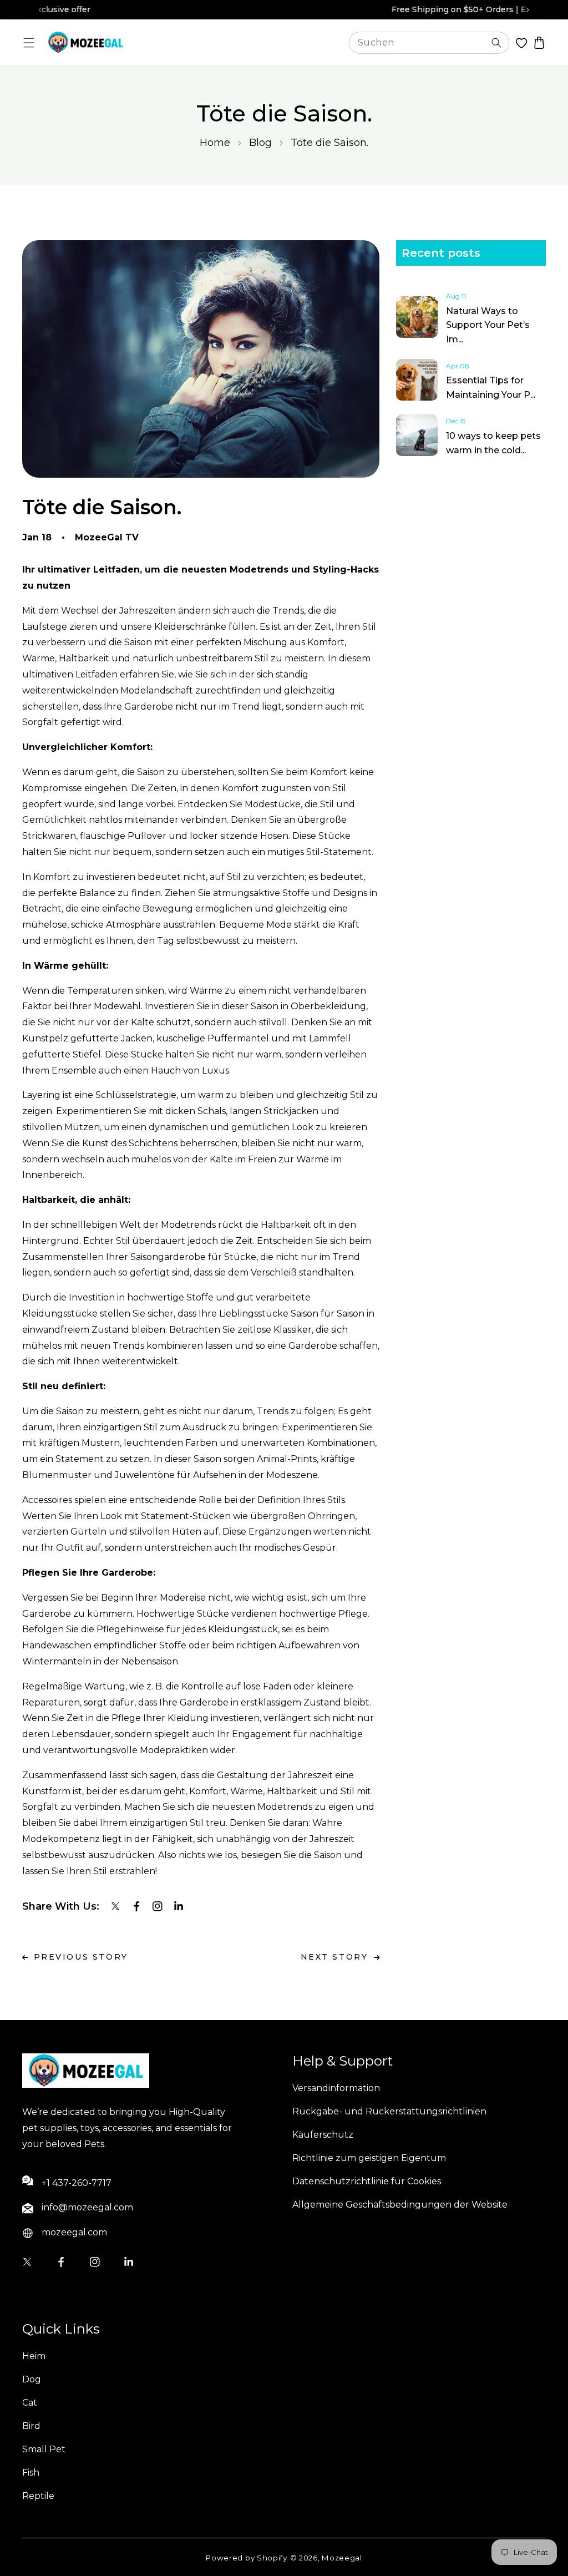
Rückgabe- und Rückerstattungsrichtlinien (389, 2111)
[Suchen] (496, 43)
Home (215, 143)
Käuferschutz (323, 2135)
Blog (260, 143)
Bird (31, 2426)
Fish (31, 2473)
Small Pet (44, 2449)
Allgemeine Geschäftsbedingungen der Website (400, 2205)
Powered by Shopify (247, 2558)
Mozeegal (342, 2558)
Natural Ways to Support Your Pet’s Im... (488, 325)
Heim (34, 2356)
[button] (29, 42)
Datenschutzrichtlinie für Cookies (367, 2181)
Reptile (38, 2496)
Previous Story (81, 1957)
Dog (32, 2379)
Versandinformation (336, 2088)
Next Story (334, 1957)
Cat (30, 2403)
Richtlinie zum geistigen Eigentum (369, 2158)
